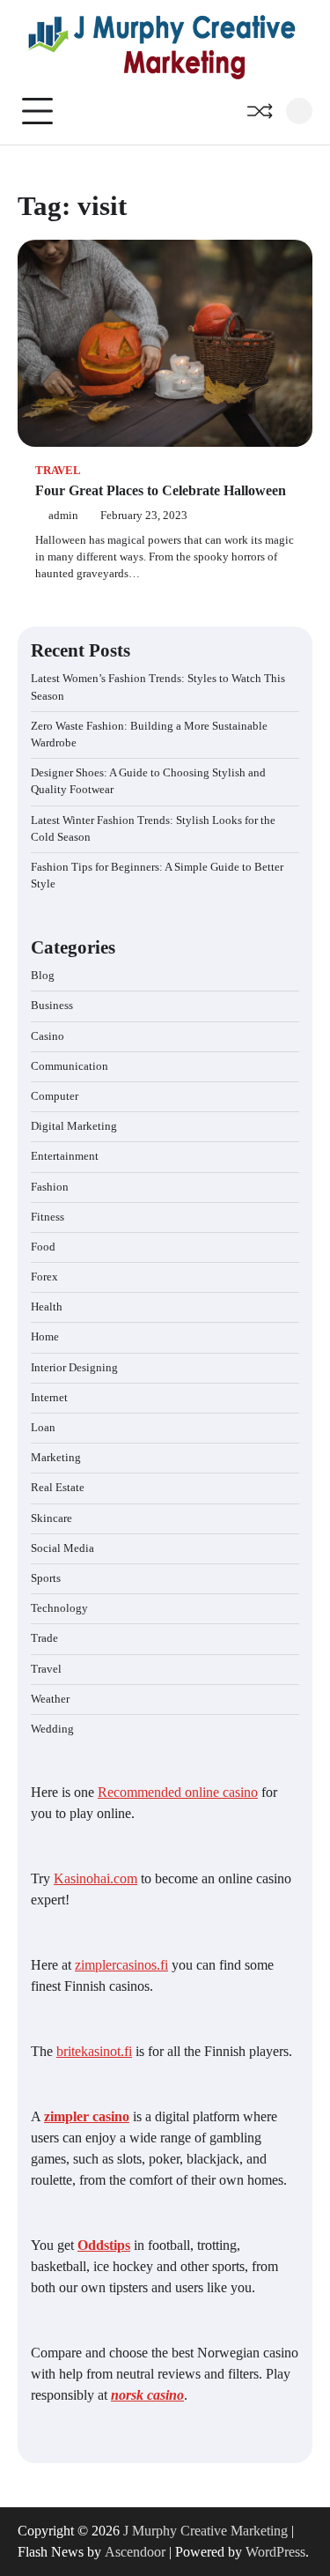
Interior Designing (74, 1368)
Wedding (52, 1729)
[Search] (299, 111)
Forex (44, 1277)
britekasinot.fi (94, 2051)
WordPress (275, 2552)
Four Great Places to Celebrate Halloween (161, 490)
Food (43, 1247)
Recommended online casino (178, 1792)
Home (45, 1337)
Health (47, 1307)
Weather (50, 1699)
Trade (44, 1638)
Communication (70, 1066)
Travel (58, 471)
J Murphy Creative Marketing (205, 2531)
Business (52, 1006)
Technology (59, 1608)
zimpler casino (87, 2116)
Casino (48, 1036)
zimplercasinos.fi (121, 1965)
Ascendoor (135, 2552)
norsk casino (147, 2395)
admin (63, 516)
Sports (46, 1578)
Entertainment (65, 1156)
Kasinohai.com (95, 1878)
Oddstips (104, 2245)
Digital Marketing (74, 1126)
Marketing (56, 1458)
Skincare (51, 1518)
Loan (43, 1428)
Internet (49, 1398)
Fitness (48, 1217)
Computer (55, 1096)
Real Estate (58, 1488)
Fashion (50, 1187)
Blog (43, 976)
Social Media (62, 1548)
